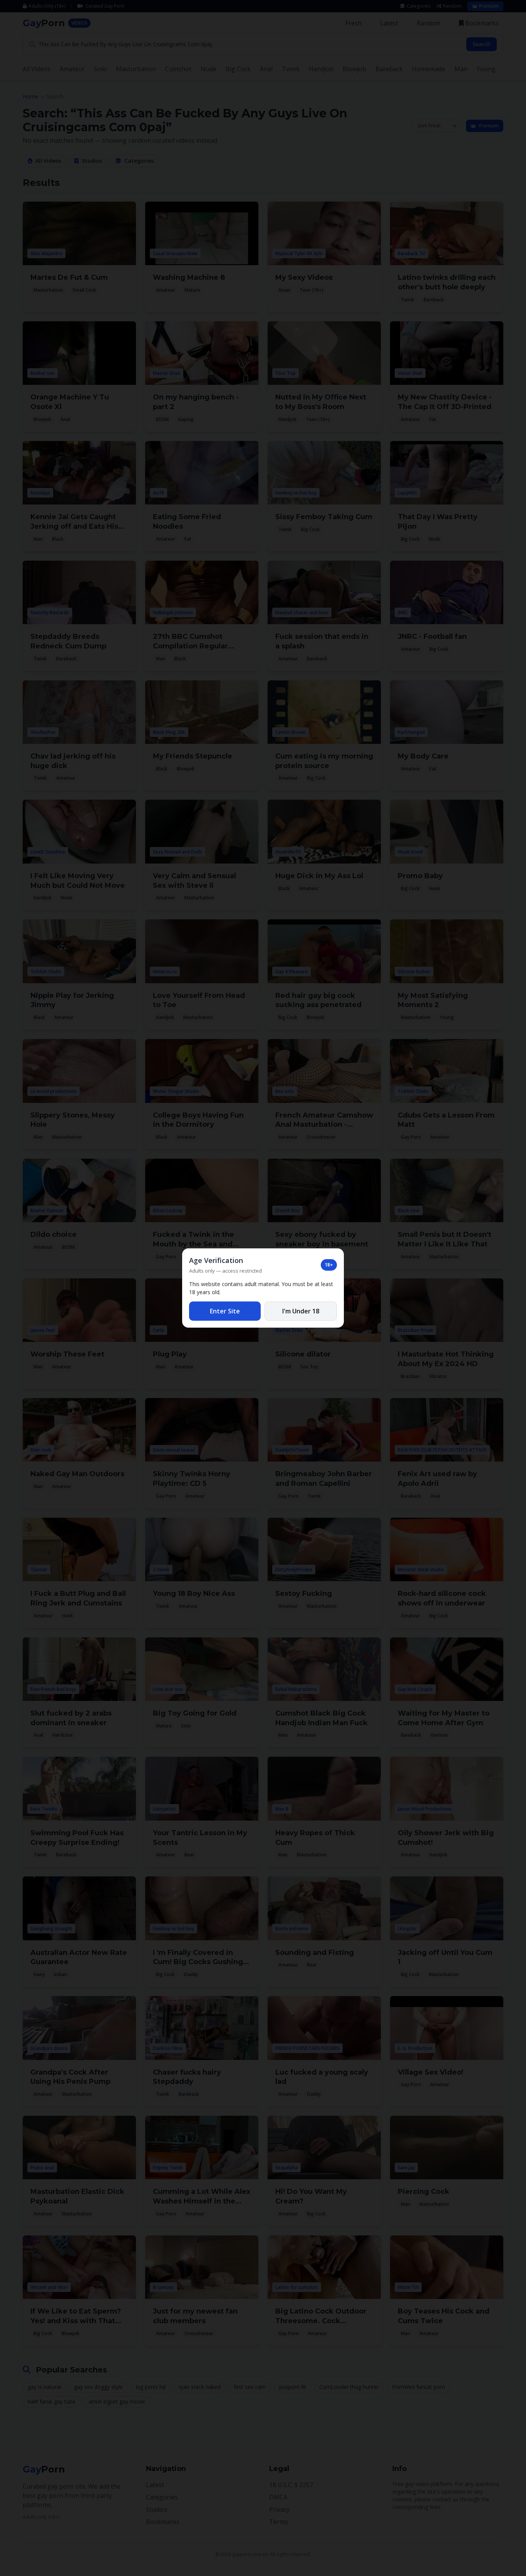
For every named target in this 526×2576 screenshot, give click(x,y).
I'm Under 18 (301, 1311)
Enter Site (225, 1311)
